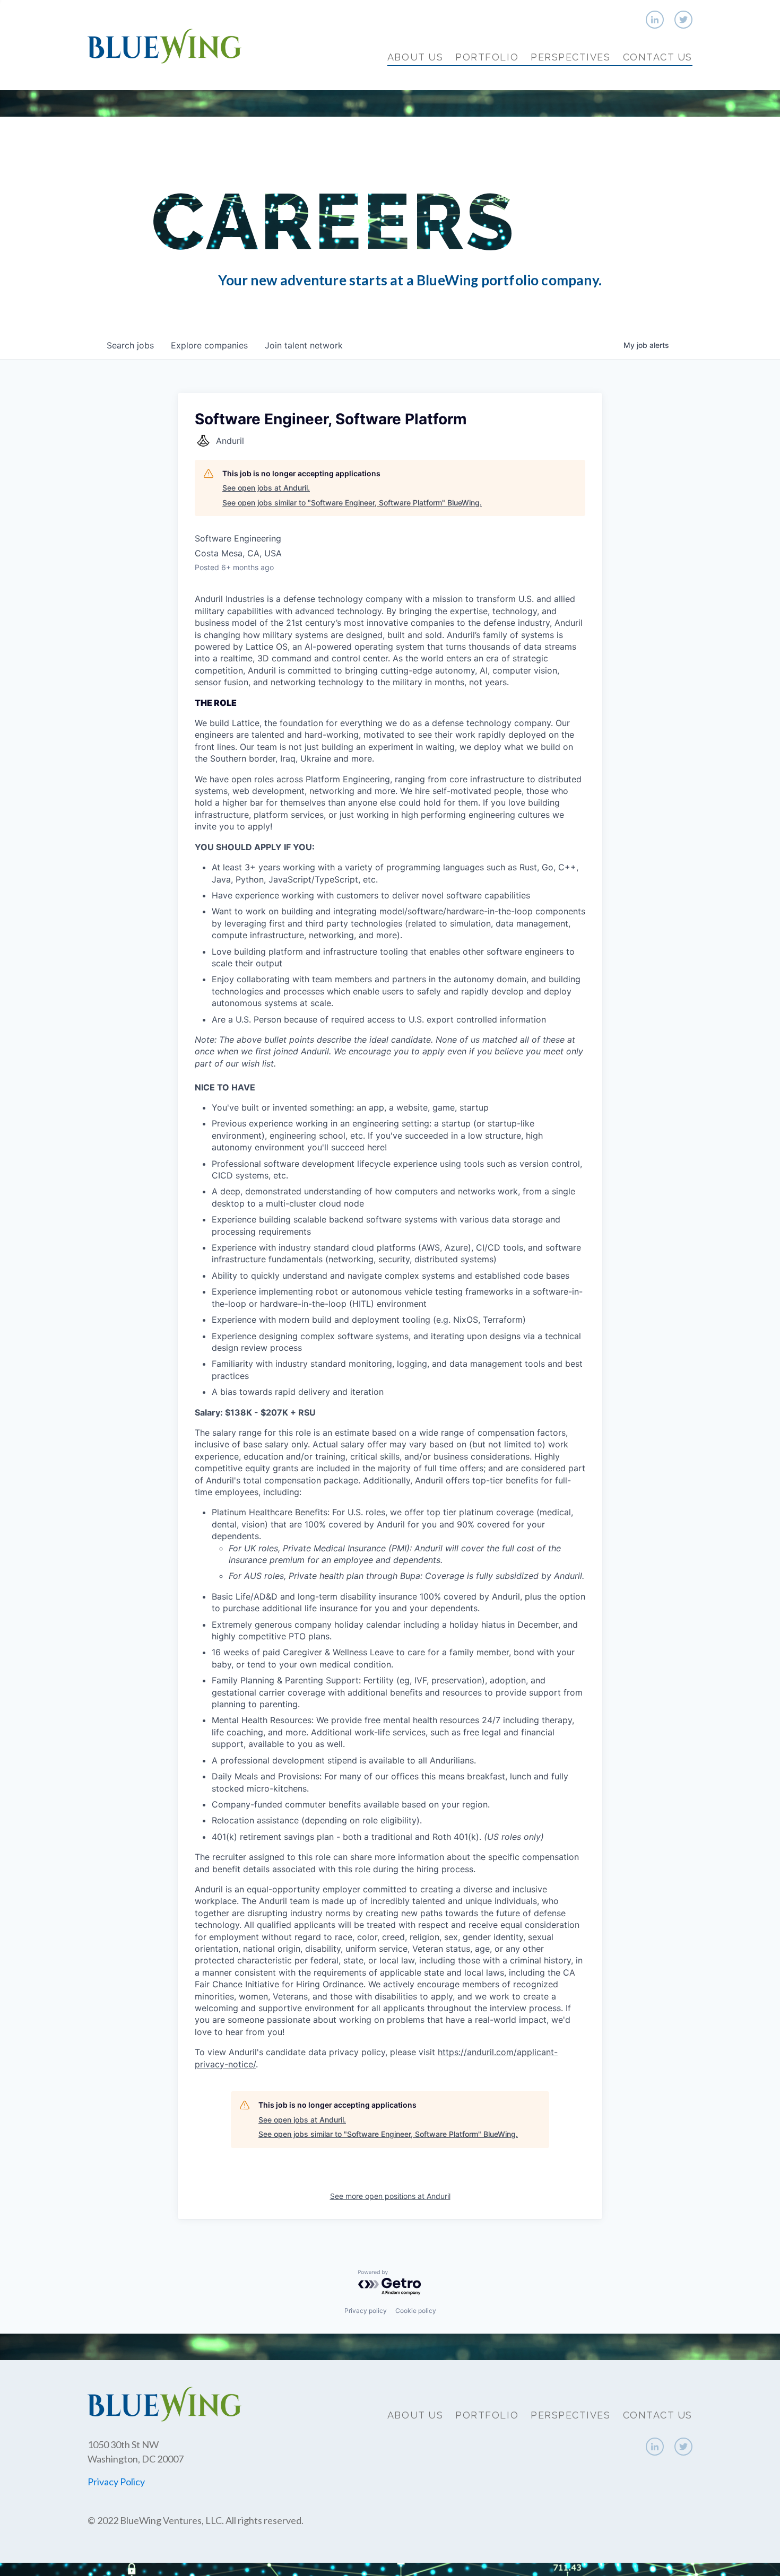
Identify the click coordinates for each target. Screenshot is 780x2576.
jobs (130, 345)
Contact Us (658, 57)
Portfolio (487, 57)
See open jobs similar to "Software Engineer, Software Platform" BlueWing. (352, 503)
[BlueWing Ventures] (164, 45)
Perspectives (570, 57)
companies (209, 345)
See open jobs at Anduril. (266, 488)
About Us (415, 57)
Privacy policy (366, 2311)
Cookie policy (416, 2311)
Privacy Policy (116, 2482)
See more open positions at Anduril (390, 2196)
